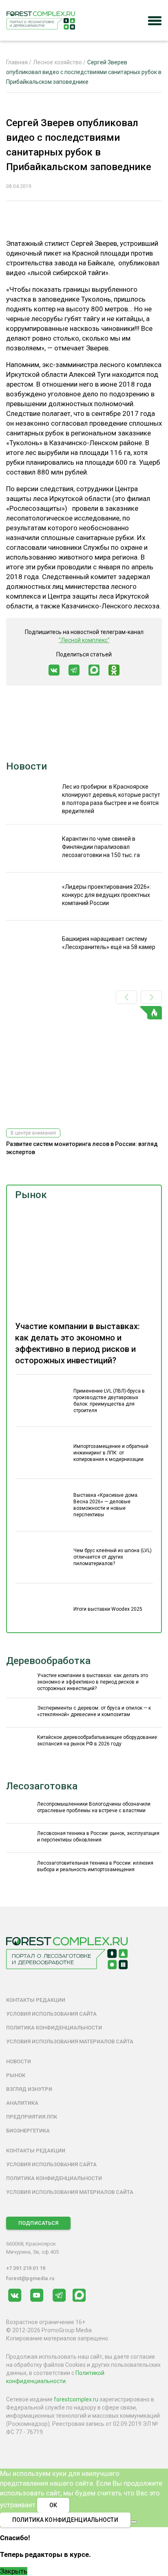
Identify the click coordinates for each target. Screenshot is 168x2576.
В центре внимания (33, 1133)
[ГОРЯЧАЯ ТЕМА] (84, 1064)
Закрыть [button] (14, 2571)
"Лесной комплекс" (84, 640)
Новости (27, 766)
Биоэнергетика (28, 2131)
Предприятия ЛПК (32, 2117)
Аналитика (22, 2103)
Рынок (31, 1195)
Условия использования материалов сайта (70, 2041)
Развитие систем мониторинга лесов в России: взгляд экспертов (82, 1148)
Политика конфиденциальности (54, 2028)
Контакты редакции (36, 2000)
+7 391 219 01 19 (26, 2268)
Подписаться (38, 2223)
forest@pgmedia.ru (30, 2278)
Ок (53, 2505)
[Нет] (134, 2522)
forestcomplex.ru (76, 2399)
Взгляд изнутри (29, 2089)
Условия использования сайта (51, 2014)
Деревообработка (48, 1661)
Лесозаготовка (42, 1786)
